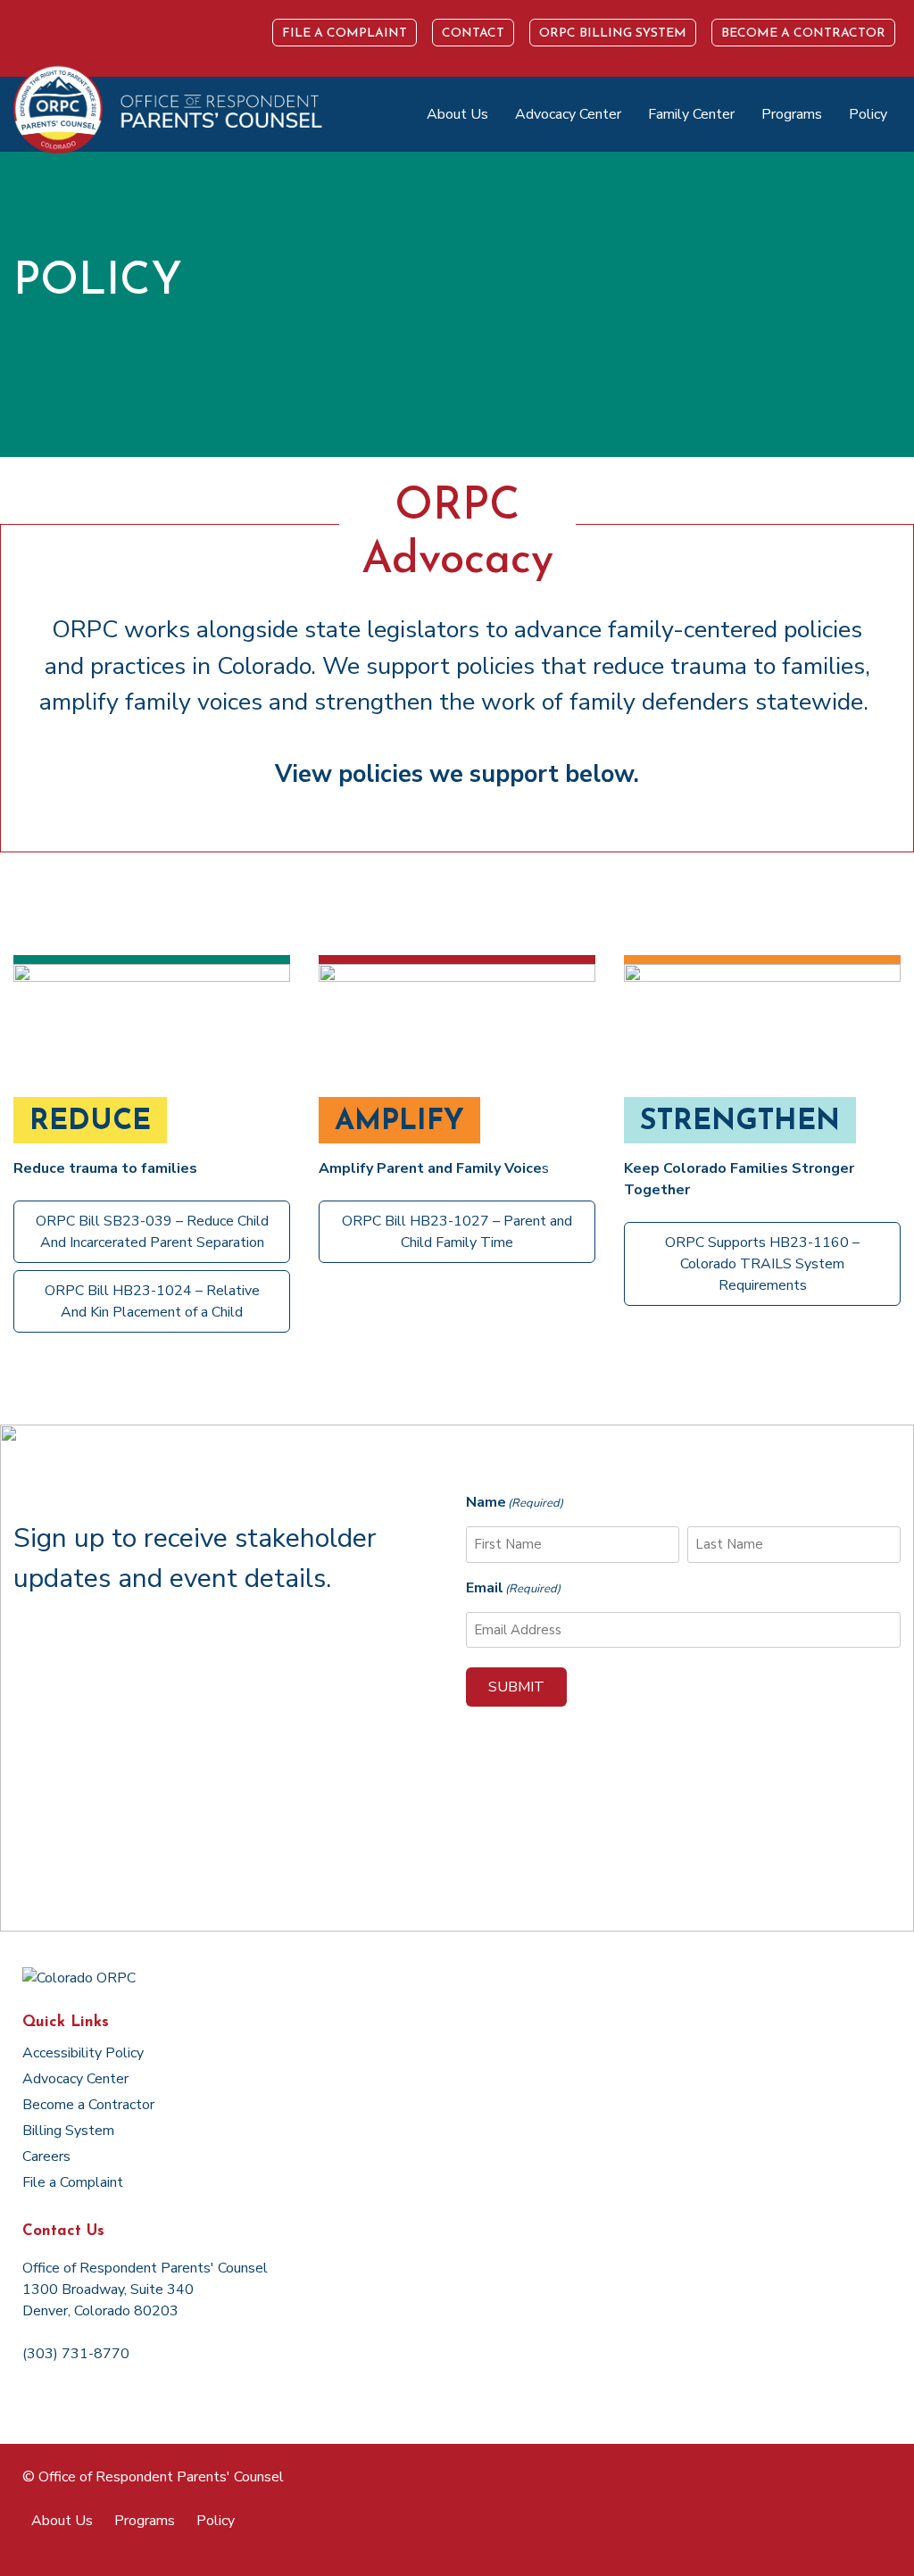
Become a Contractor (803, 33)
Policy (868, 114)
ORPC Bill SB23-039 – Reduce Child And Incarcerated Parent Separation (152, 1232)
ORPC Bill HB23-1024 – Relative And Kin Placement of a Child (152, 1301)
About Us (457, 114)
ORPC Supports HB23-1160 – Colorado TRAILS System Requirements (762, 1264)
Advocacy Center (568, 114)
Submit (516, 1687)
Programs (792, 114)
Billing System (68, 2131)
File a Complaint (345, 33)
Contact (473, 33)
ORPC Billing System (613, 33)
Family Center (691, 114)
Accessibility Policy (83, 2053)
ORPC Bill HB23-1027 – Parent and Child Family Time (457, 1232)
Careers (46, 2156)
